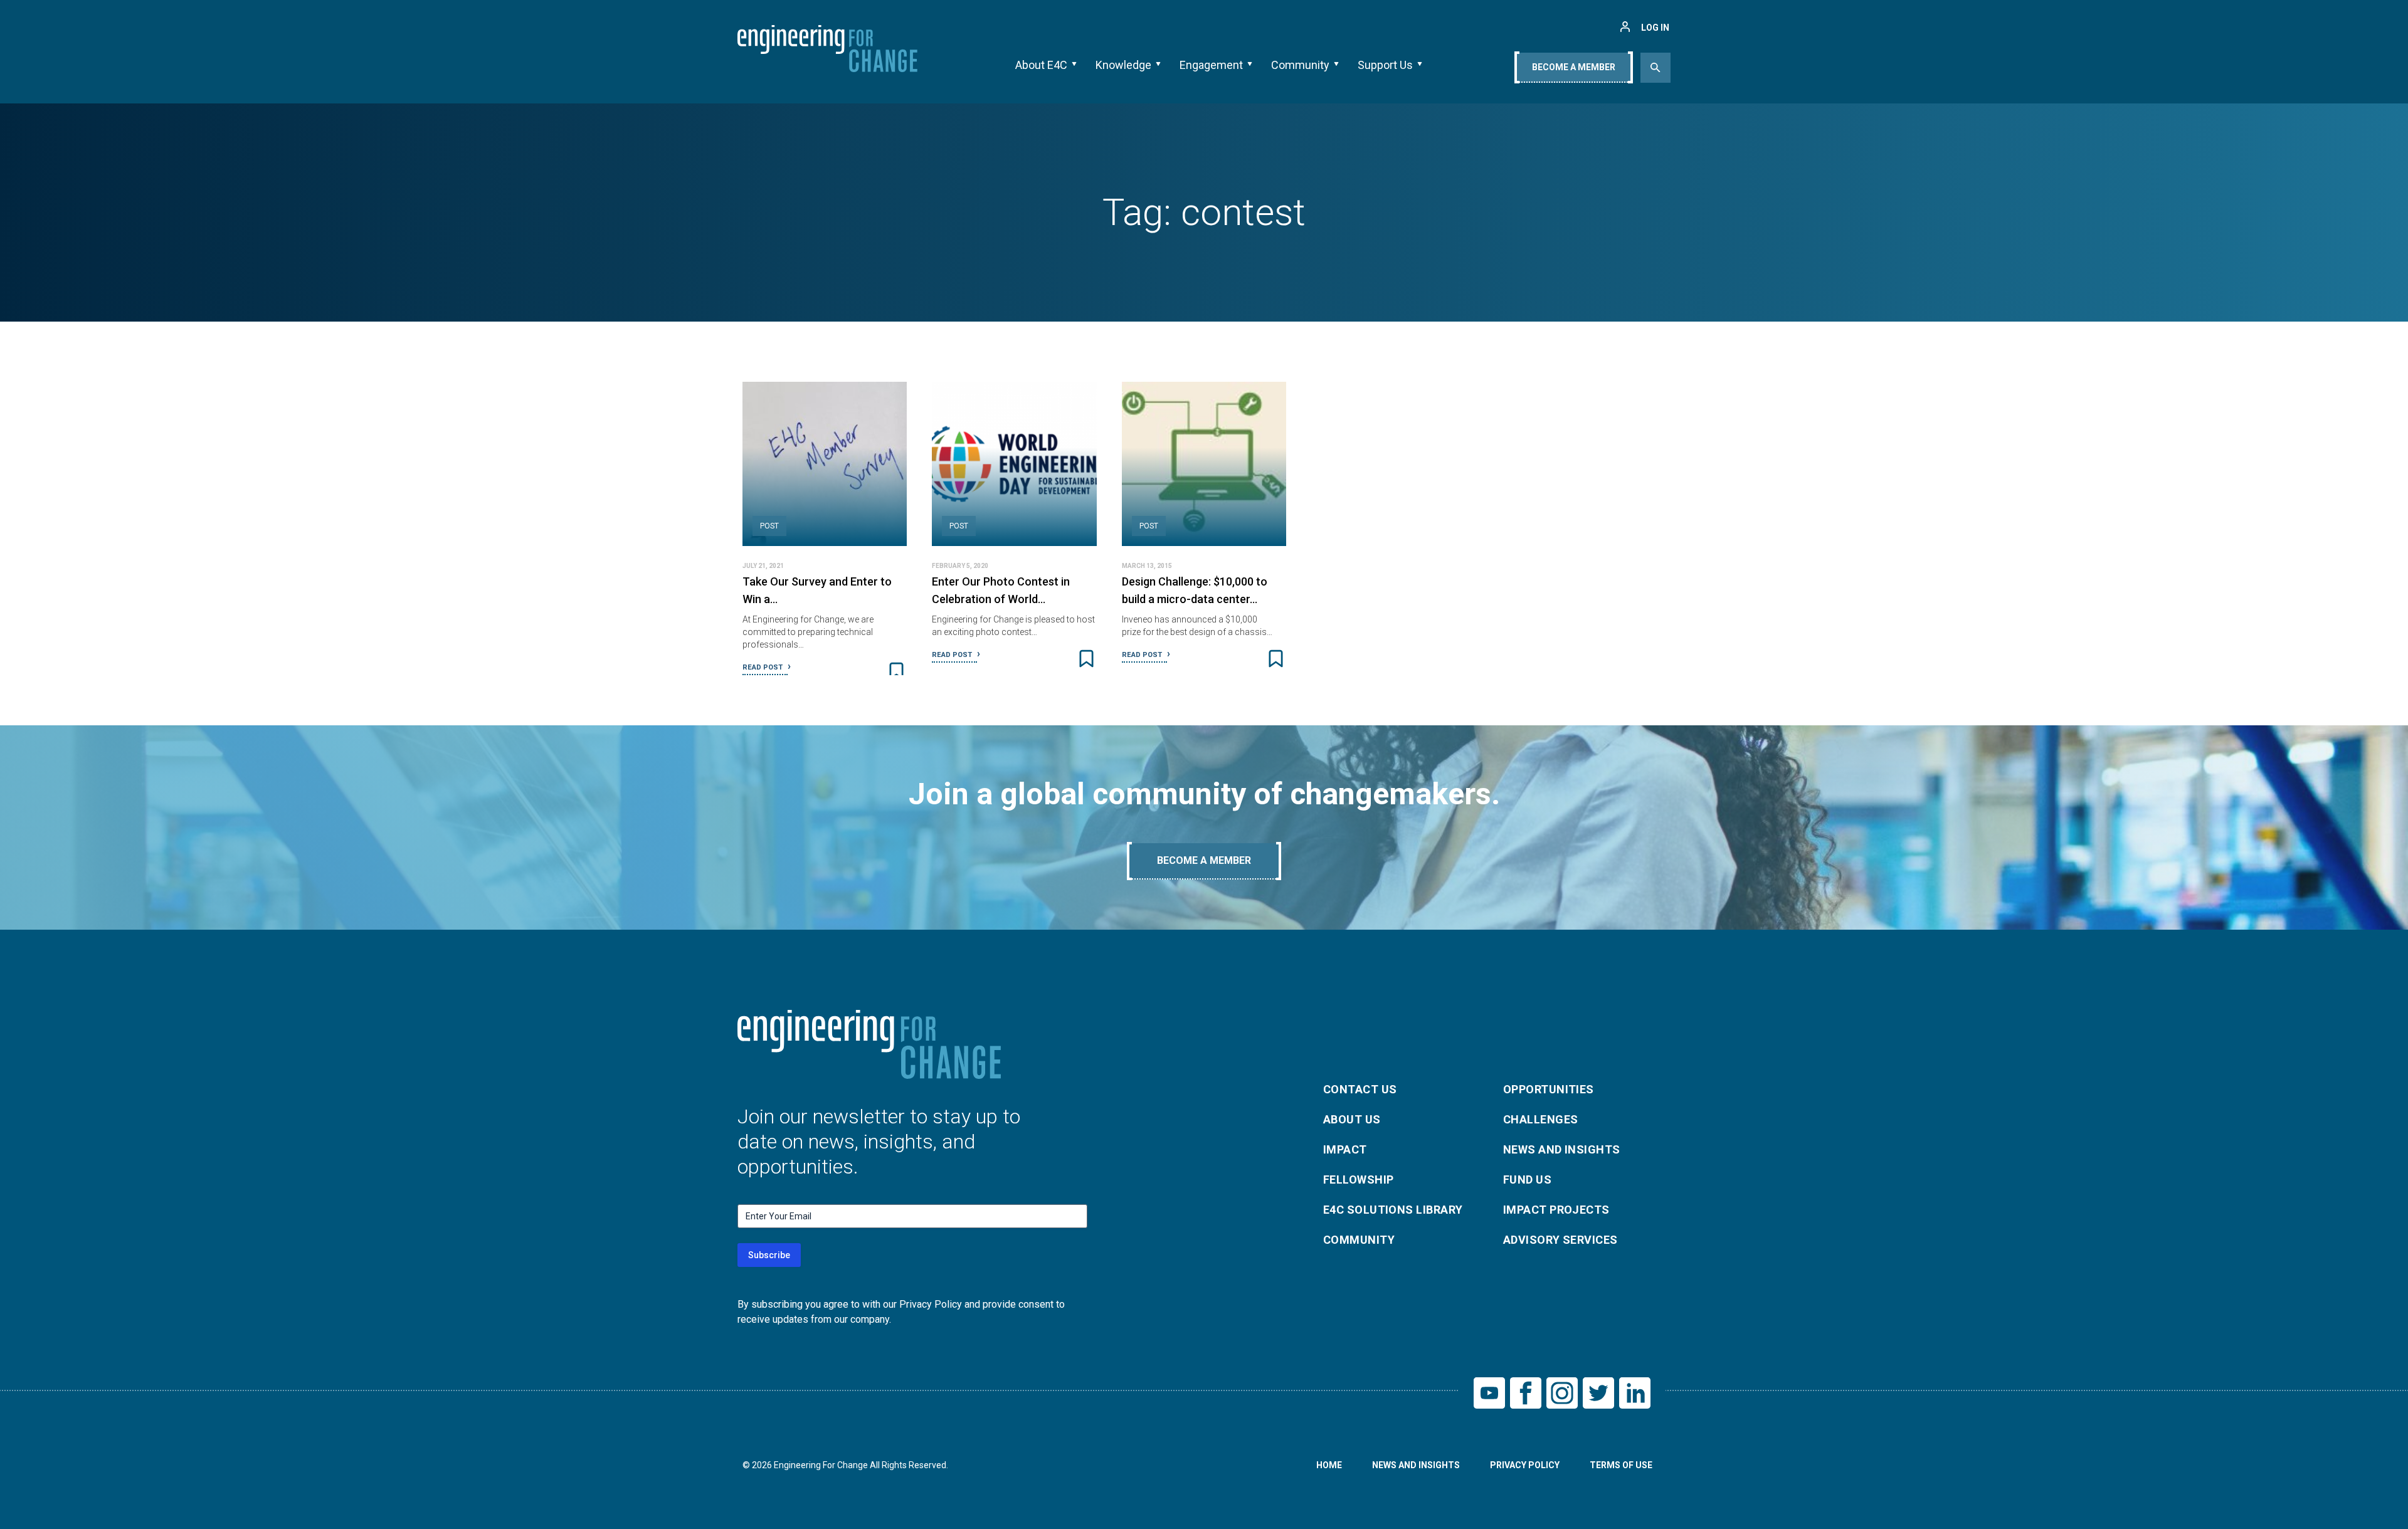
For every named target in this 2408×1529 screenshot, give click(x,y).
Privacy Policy (1525, 1465)
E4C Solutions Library (1393, 1210)
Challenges (1541, 1119)
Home (1329, 1465)
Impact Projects (1556, 1210)
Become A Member (1574, 67)
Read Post (763, 667)
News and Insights (1562, 1149)
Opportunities (1549, 1089)
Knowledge (1123, 65)
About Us (1352, 1119)
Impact (1345, 1149)
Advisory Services (1560, 1240)
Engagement (1211, 65)
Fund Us (1527, 1180)
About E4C (1041, 65)
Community (1300, 65)
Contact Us (1360, 1089)
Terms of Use (1621, 1465)
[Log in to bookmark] (896, 671)
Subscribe (769, 1255)
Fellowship (1359, 1180)
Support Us (1385, 65)
